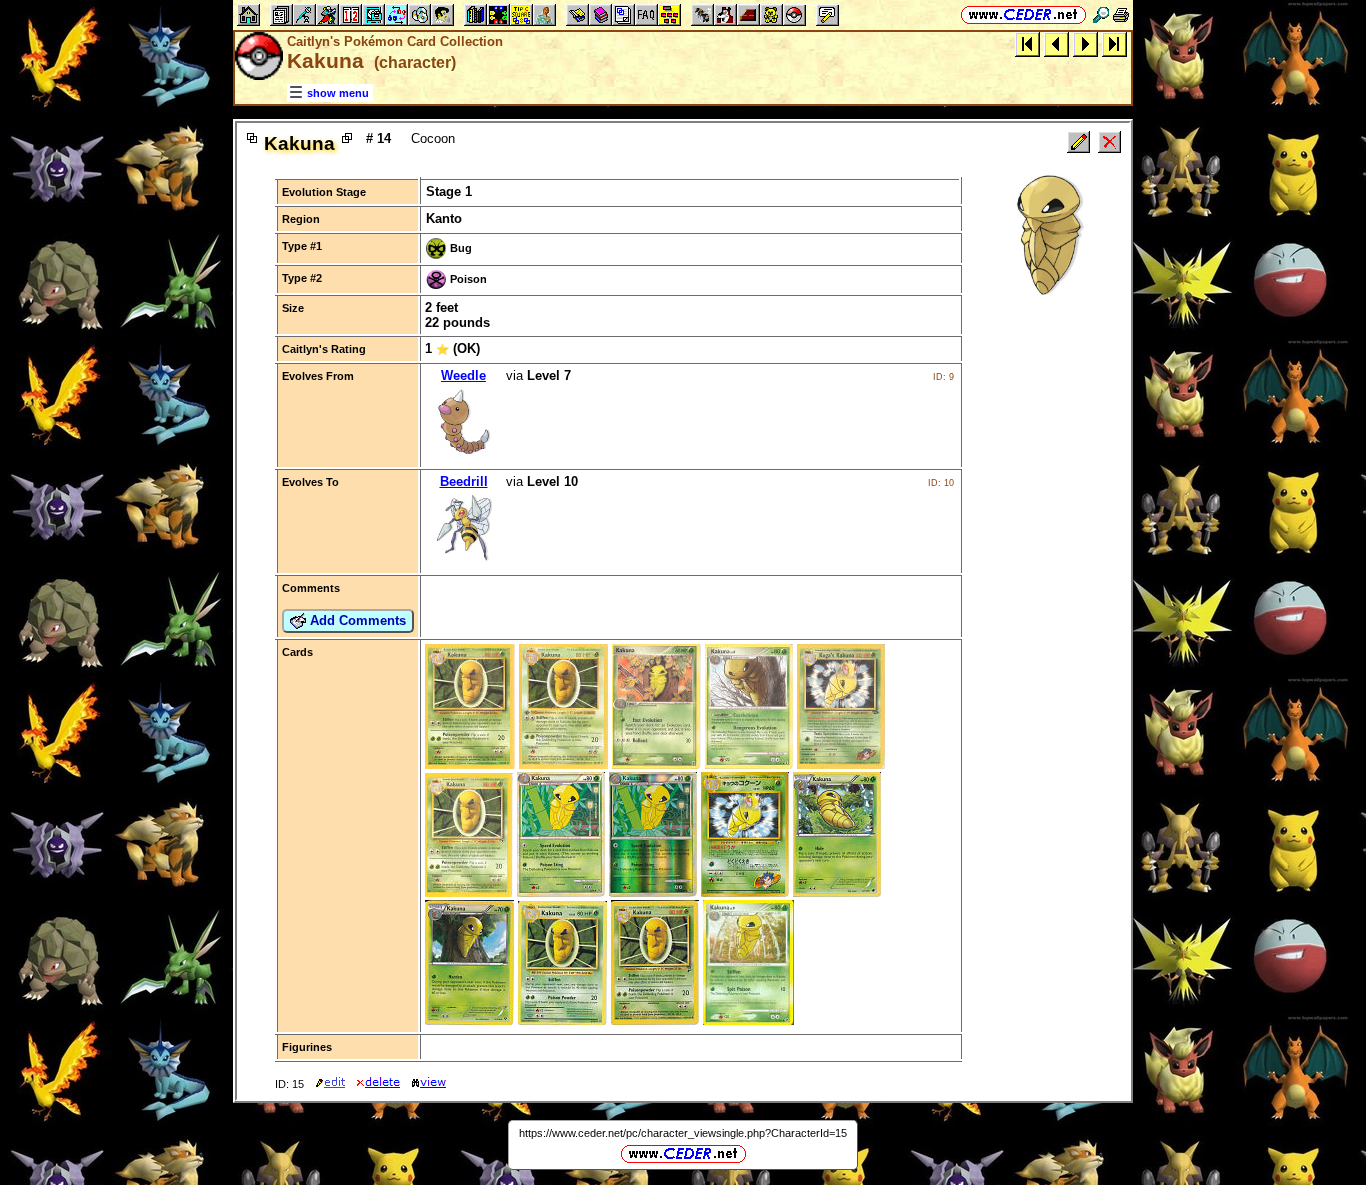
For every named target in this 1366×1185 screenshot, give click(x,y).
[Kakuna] (470, 764)
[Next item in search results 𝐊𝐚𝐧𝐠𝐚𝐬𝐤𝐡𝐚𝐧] (1085, 43)
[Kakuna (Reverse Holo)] (653, 892)
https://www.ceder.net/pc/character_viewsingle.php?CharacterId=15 (683, 1133)
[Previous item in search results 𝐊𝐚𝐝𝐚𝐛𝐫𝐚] (1056, 43)
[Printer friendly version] (1121, 14)
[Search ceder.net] (1101, 14)
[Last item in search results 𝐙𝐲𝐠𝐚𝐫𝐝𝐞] (1114, 43)
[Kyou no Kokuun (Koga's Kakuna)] (745, 892)
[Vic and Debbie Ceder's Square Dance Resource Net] (1023, 14)
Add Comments (356, 620)
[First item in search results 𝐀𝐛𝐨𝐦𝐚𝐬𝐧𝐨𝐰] (1027, 43)
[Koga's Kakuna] (841, 764)
